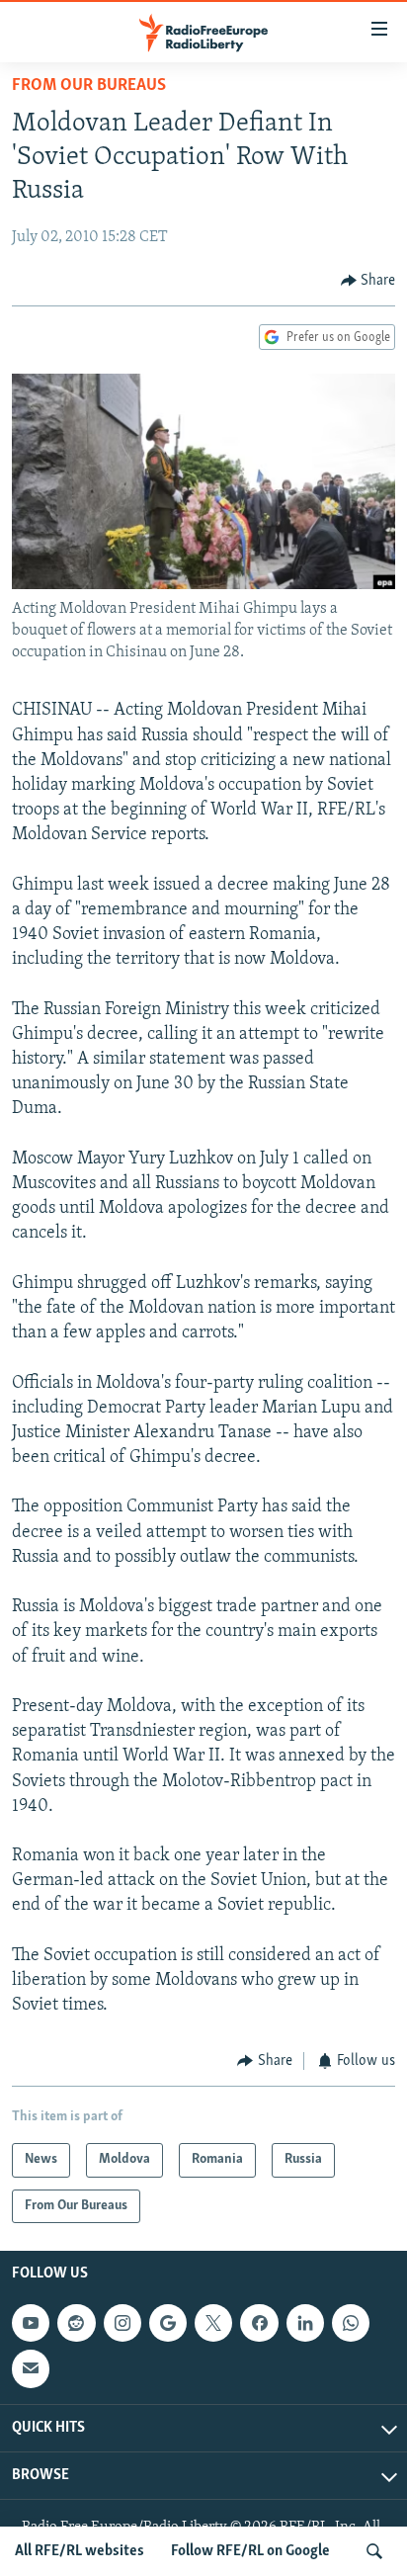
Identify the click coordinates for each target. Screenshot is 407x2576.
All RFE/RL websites (80, 2551)
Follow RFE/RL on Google (250, 2551)
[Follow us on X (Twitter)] (213, 2323)
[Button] (368, 281)
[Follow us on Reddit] (76, 2323)
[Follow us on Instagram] (122, 2323)
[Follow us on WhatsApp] (351, 2323)
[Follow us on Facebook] (259, 2323)
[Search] (374, 2551)
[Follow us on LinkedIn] (305, 2323)
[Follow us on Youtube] (31, 2323)
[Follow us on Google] (168, 2323)
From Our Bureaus (89, 86)
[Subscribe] (31, 2369)
